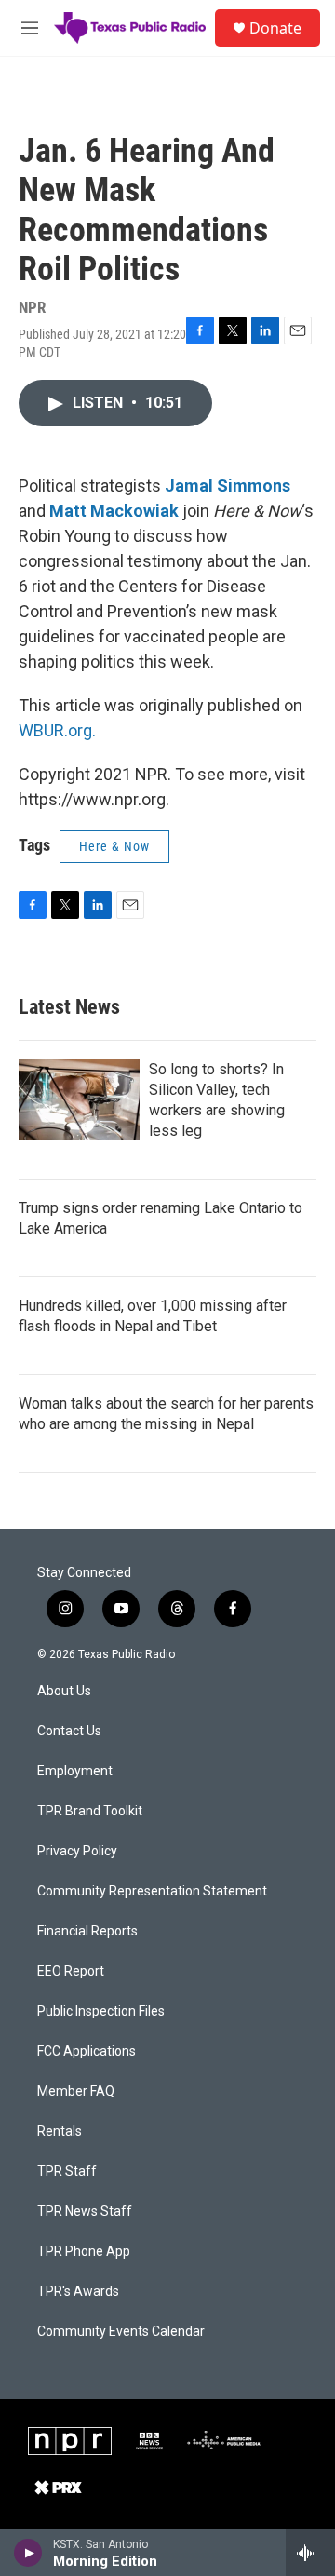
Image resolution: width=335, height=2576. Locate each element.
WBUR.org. (57, 730)
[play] (28, 2553)
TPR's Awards (78, 2292)
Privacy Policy (77, 1851)
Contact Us (69, 1731)
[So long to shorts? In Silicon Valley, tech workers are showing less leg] (79, 1099)
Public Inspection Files (101, 2011)
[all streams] (310, 2553)
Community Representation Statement (152, 1891)
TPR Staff (67, 2171)
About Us (64, 1691)
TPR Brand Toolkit (90, 1811)
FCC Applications (87, 2051)
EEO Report (71, 1971)
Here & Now (114, 846)
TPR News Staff (85, 2212)
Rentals (60, 2131)
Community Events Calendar (121, 2332)
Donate (275, 28)
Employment (75, 1771)
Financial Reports (87, 1931)
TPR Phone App (84, 2252)
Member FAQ (76, 2091)
